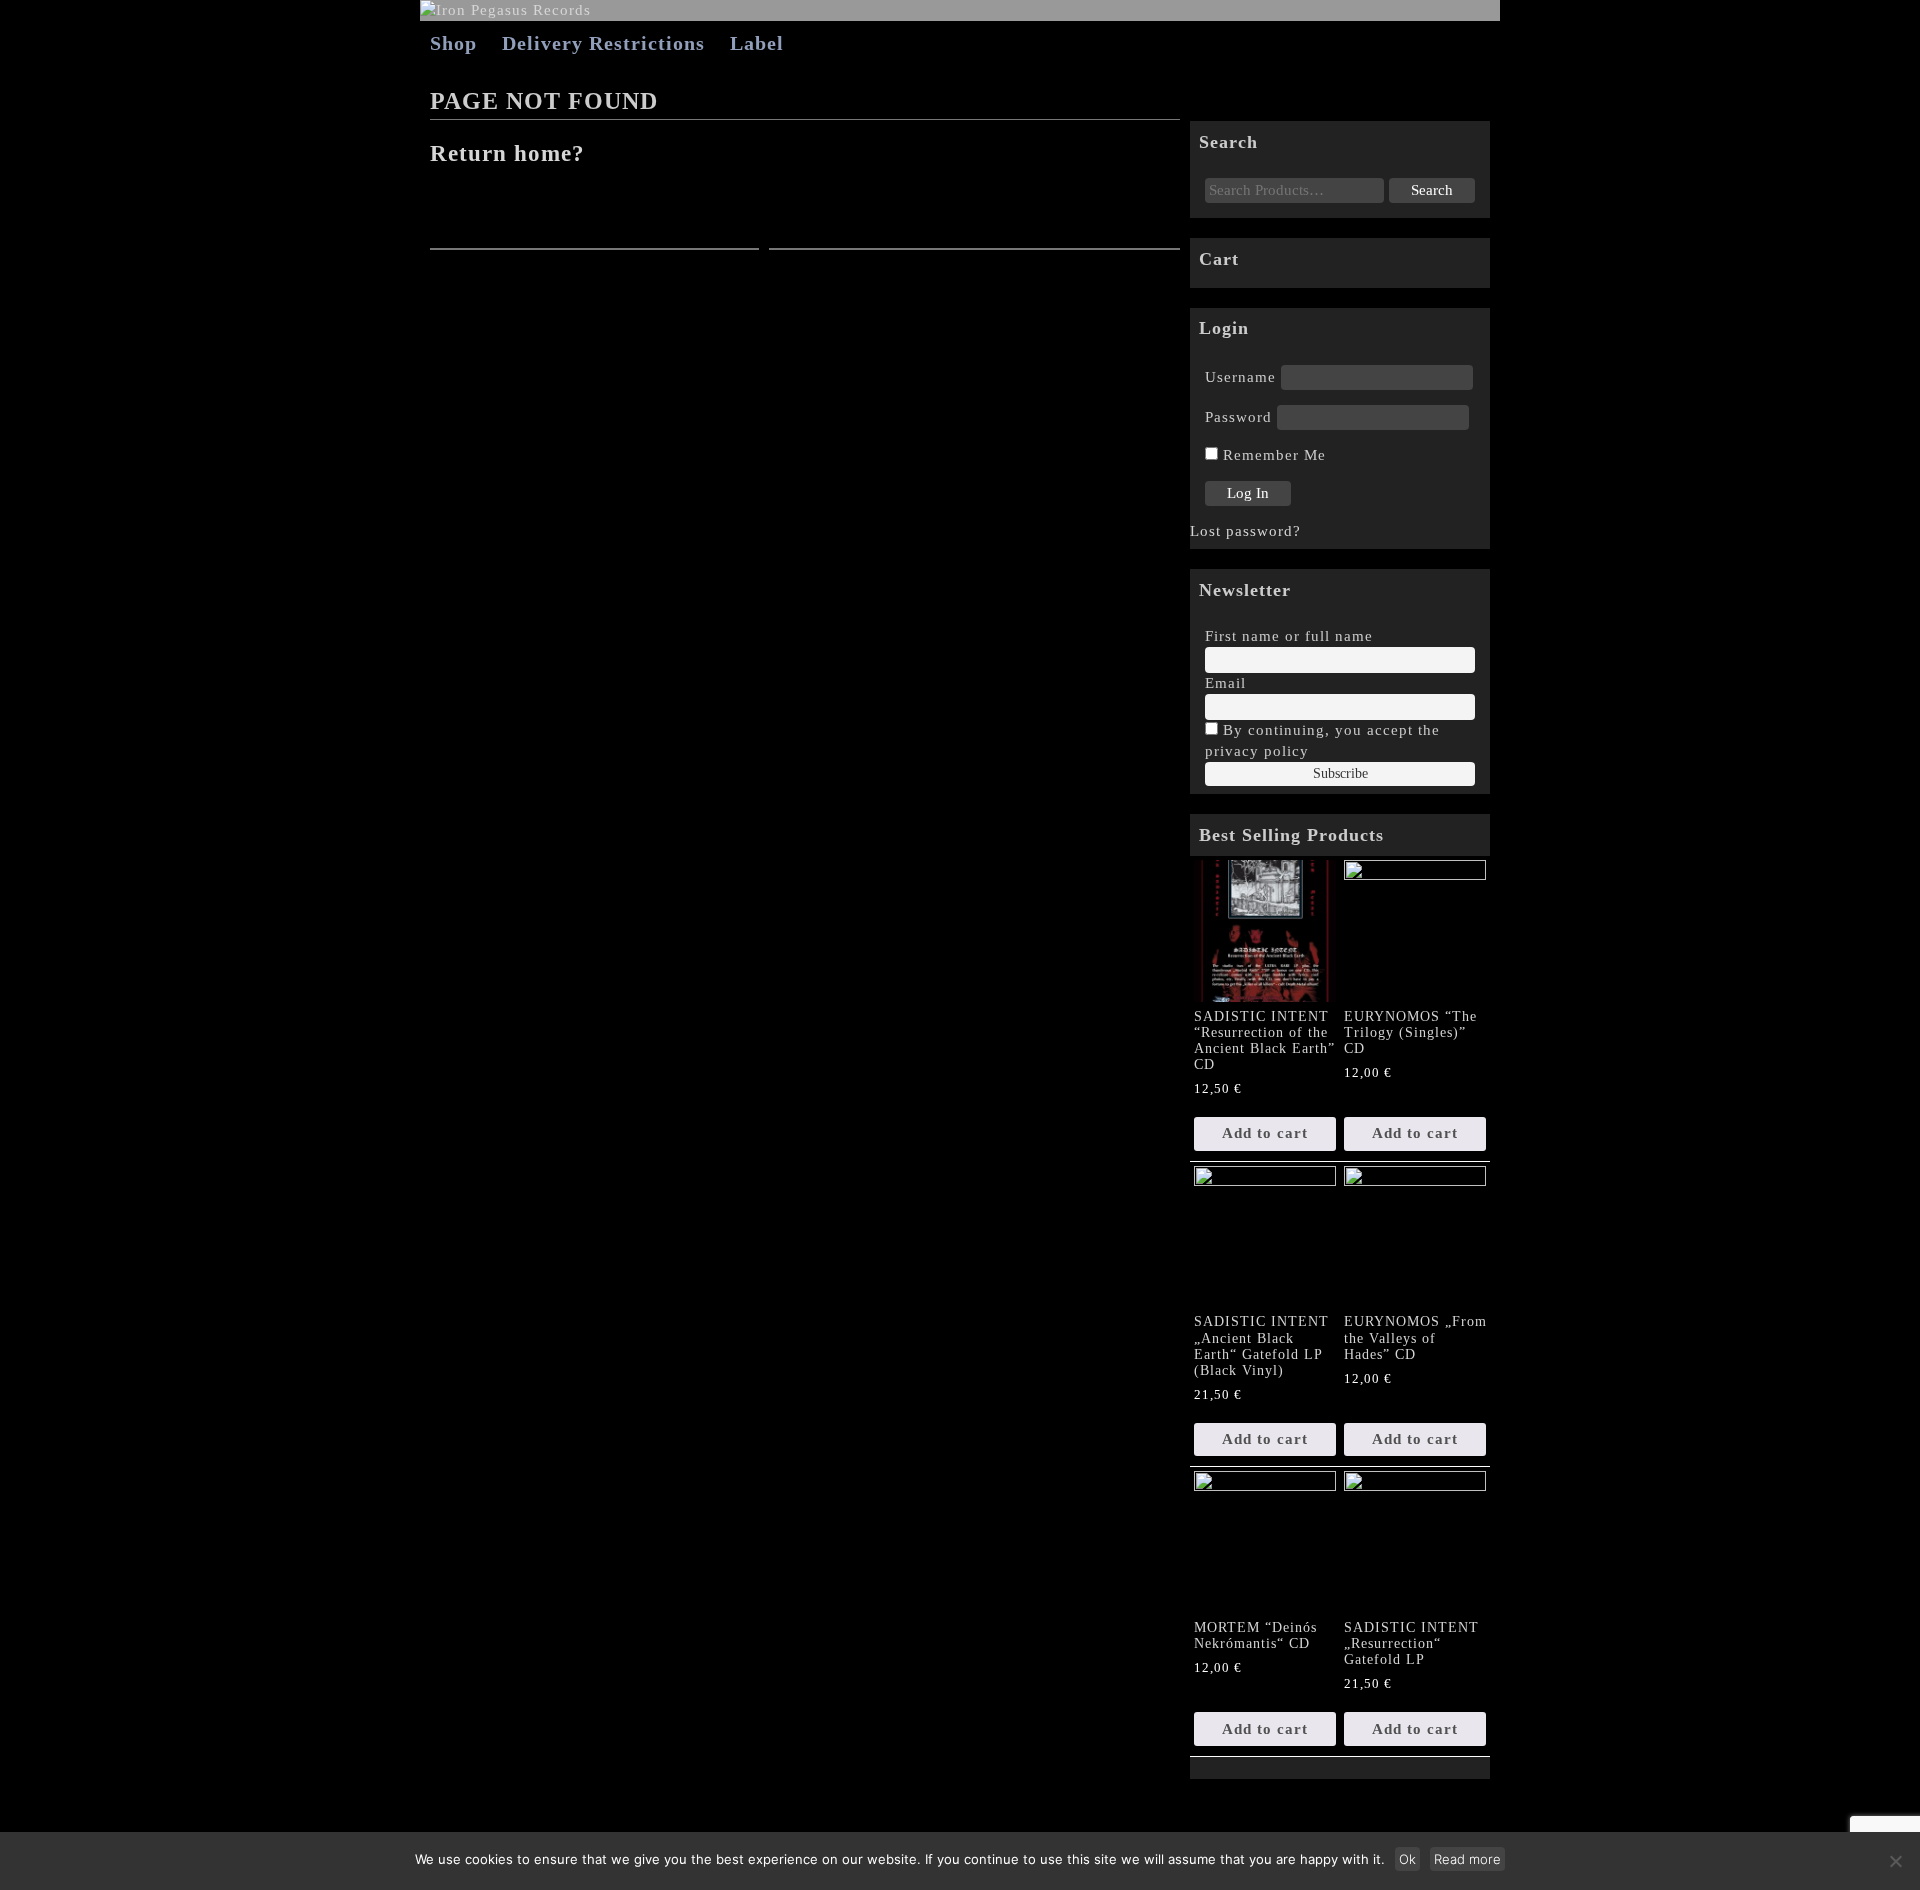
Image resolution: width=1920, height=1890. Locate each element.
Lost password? (1245, 531)
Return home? (507, 153)
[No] (1895, 1861)
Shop (453, 43)
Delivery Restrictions (603, 43)
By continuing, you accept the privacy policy (1322, 740)
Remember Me (1272, 455)
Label (757, 43)
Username (1240, 377)
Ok (1407, 1859)
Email (1225, 683)
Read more (1467, 1859)
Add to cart (1265, 1133)
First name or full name (1289, 636)
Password (1238, 417)
